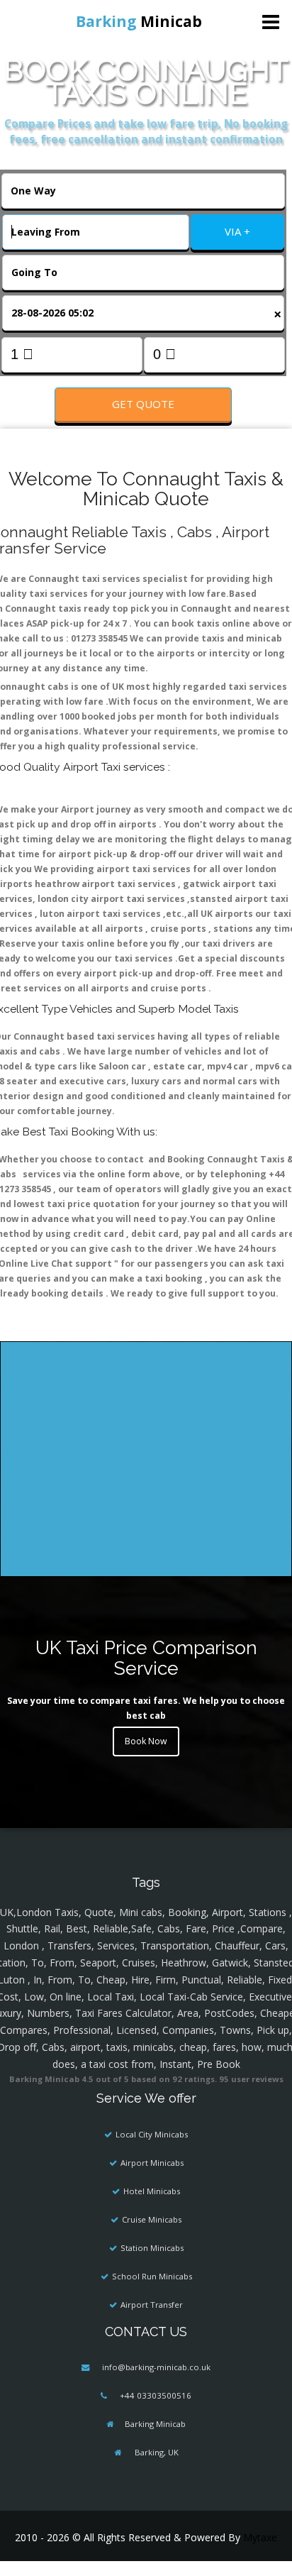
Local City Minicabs (152, 2134)
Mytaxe (260, 2537)
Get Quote (143, 404)
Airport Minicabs (152, 2163)
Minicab (139, 21)
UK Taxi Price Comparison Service (146, 1658)
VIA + (237, 231)
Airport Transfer (152, 2305)
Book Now (146, 1741)
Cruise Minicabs (152, 2219)
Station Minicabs (152, 2248)
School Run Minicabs (152, 2276)
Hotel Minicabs (152, 2191)
